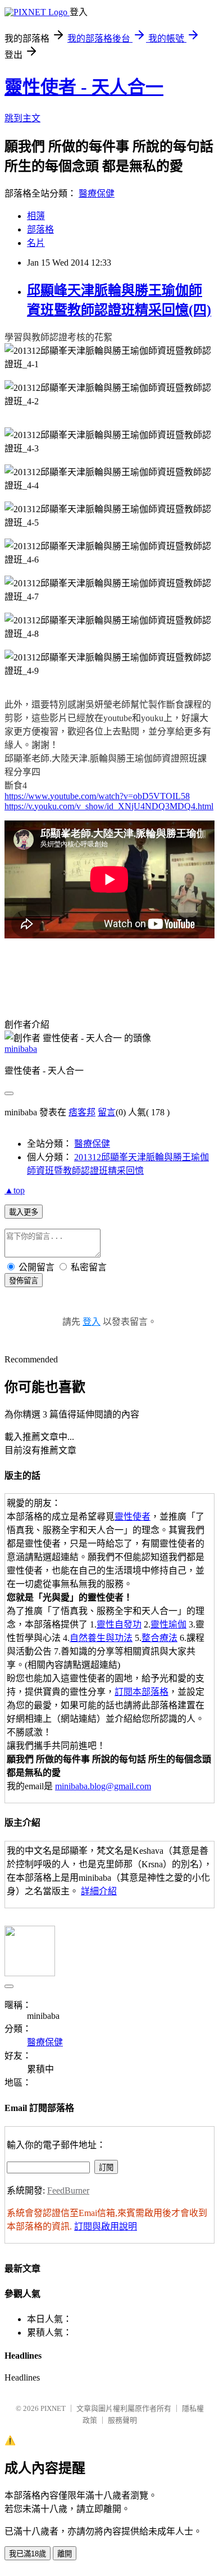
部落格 (40, 229)
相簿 (36, 216)
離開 (65, 2554)
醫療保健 (97, 193)
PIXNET (53, 2408)
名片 (36, 243)
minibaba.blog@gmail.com (103, 1786)
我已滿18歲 (28, 2554)
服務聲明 (122, 2420)
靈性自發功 (119, 1624)
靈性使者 (133, 1517)
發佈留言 (24, 1281)
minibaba (21, 1049)
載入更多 (24, 1212)
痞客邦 (82, 1112)
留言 (107, 1112)
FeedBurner (68, 2190)
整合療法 (159, 1638)
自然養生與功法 (101, 1638)
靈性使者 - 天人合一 (84, 87)
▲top (15, 1190)
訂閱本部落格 (142, 1692)
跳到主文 (22, 118)
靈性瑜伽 (168, 1624)
